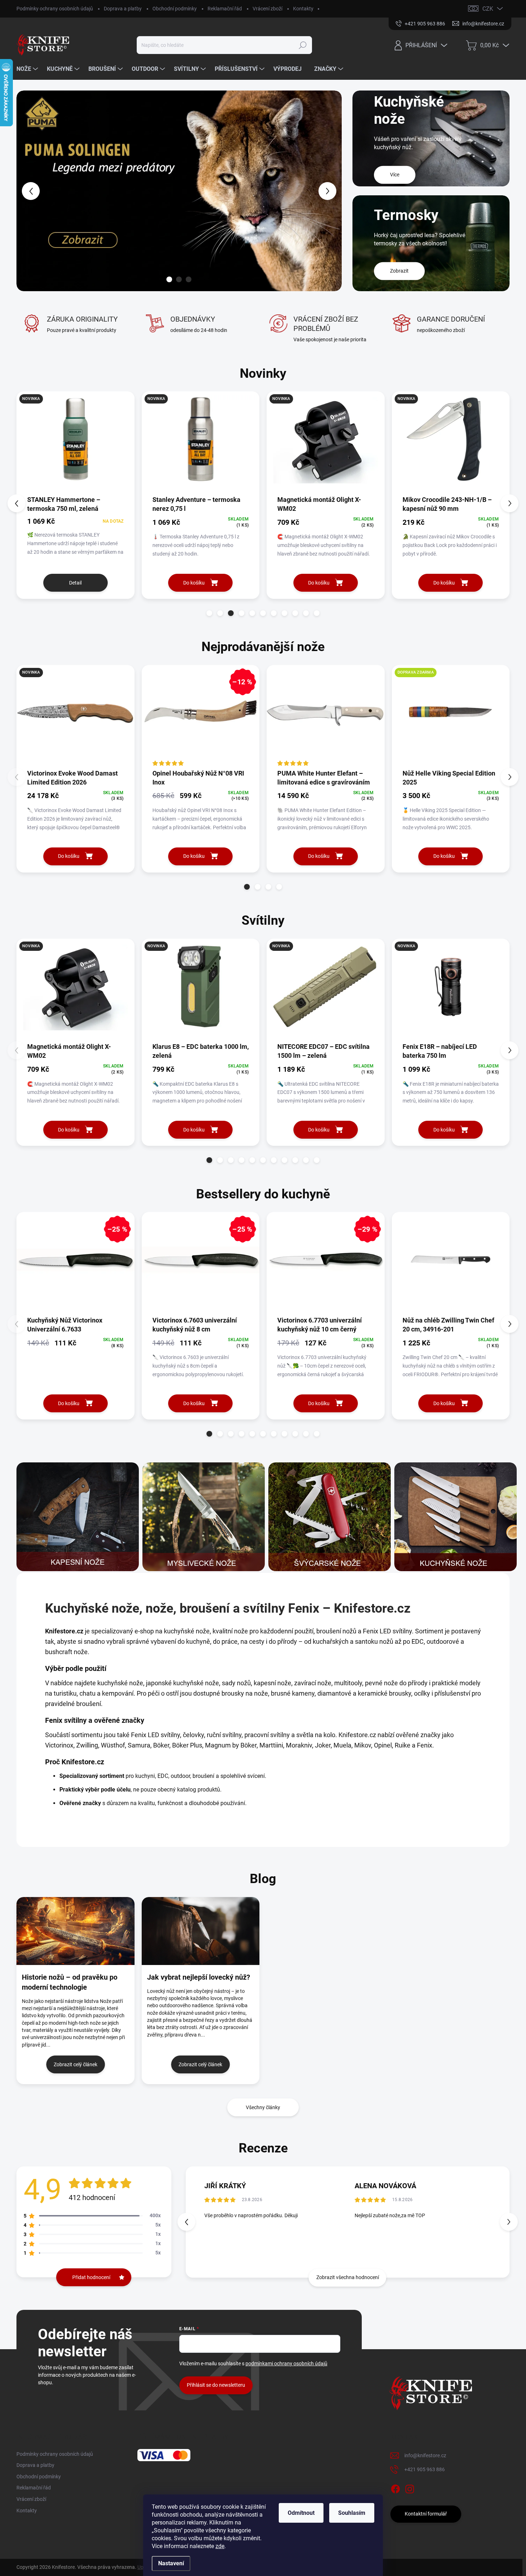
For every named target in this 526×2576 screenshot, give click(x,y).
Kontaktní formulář (426, 2514)
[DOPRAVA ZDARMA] (451, 717)
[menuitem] (28, 69)
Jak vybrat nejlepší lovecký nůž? (199, 1977)
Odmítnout (301, 2513)
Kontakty (303, 9)
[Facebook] (395, 2488)
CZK (488, 9)
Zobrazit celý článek (76, 2064)
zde (220, 2546)
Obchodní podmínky (175, 9)
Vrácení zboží (267, 9)
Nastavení (171, 2563)
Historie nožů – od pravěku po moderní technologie (70, 1982)
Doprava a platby (123, 9)
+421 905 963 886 (425, 2469)
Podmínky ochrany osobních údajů (55, 9)
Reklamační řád (225, 9)
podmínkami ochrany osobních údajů (286, 2364)
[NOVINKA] (76, 443)
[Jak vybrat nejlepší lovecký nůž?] (201, 1931)
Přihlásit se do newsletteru (216, 2385)
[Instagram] (410, 2488)
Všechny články (263, 2107)
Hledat (303, 45)
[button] (30, 191)
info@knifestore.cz (425, 2455)
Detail (75, 583)
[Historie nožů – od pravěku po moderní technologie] (76, 1931)
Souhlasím (352, 2513)
